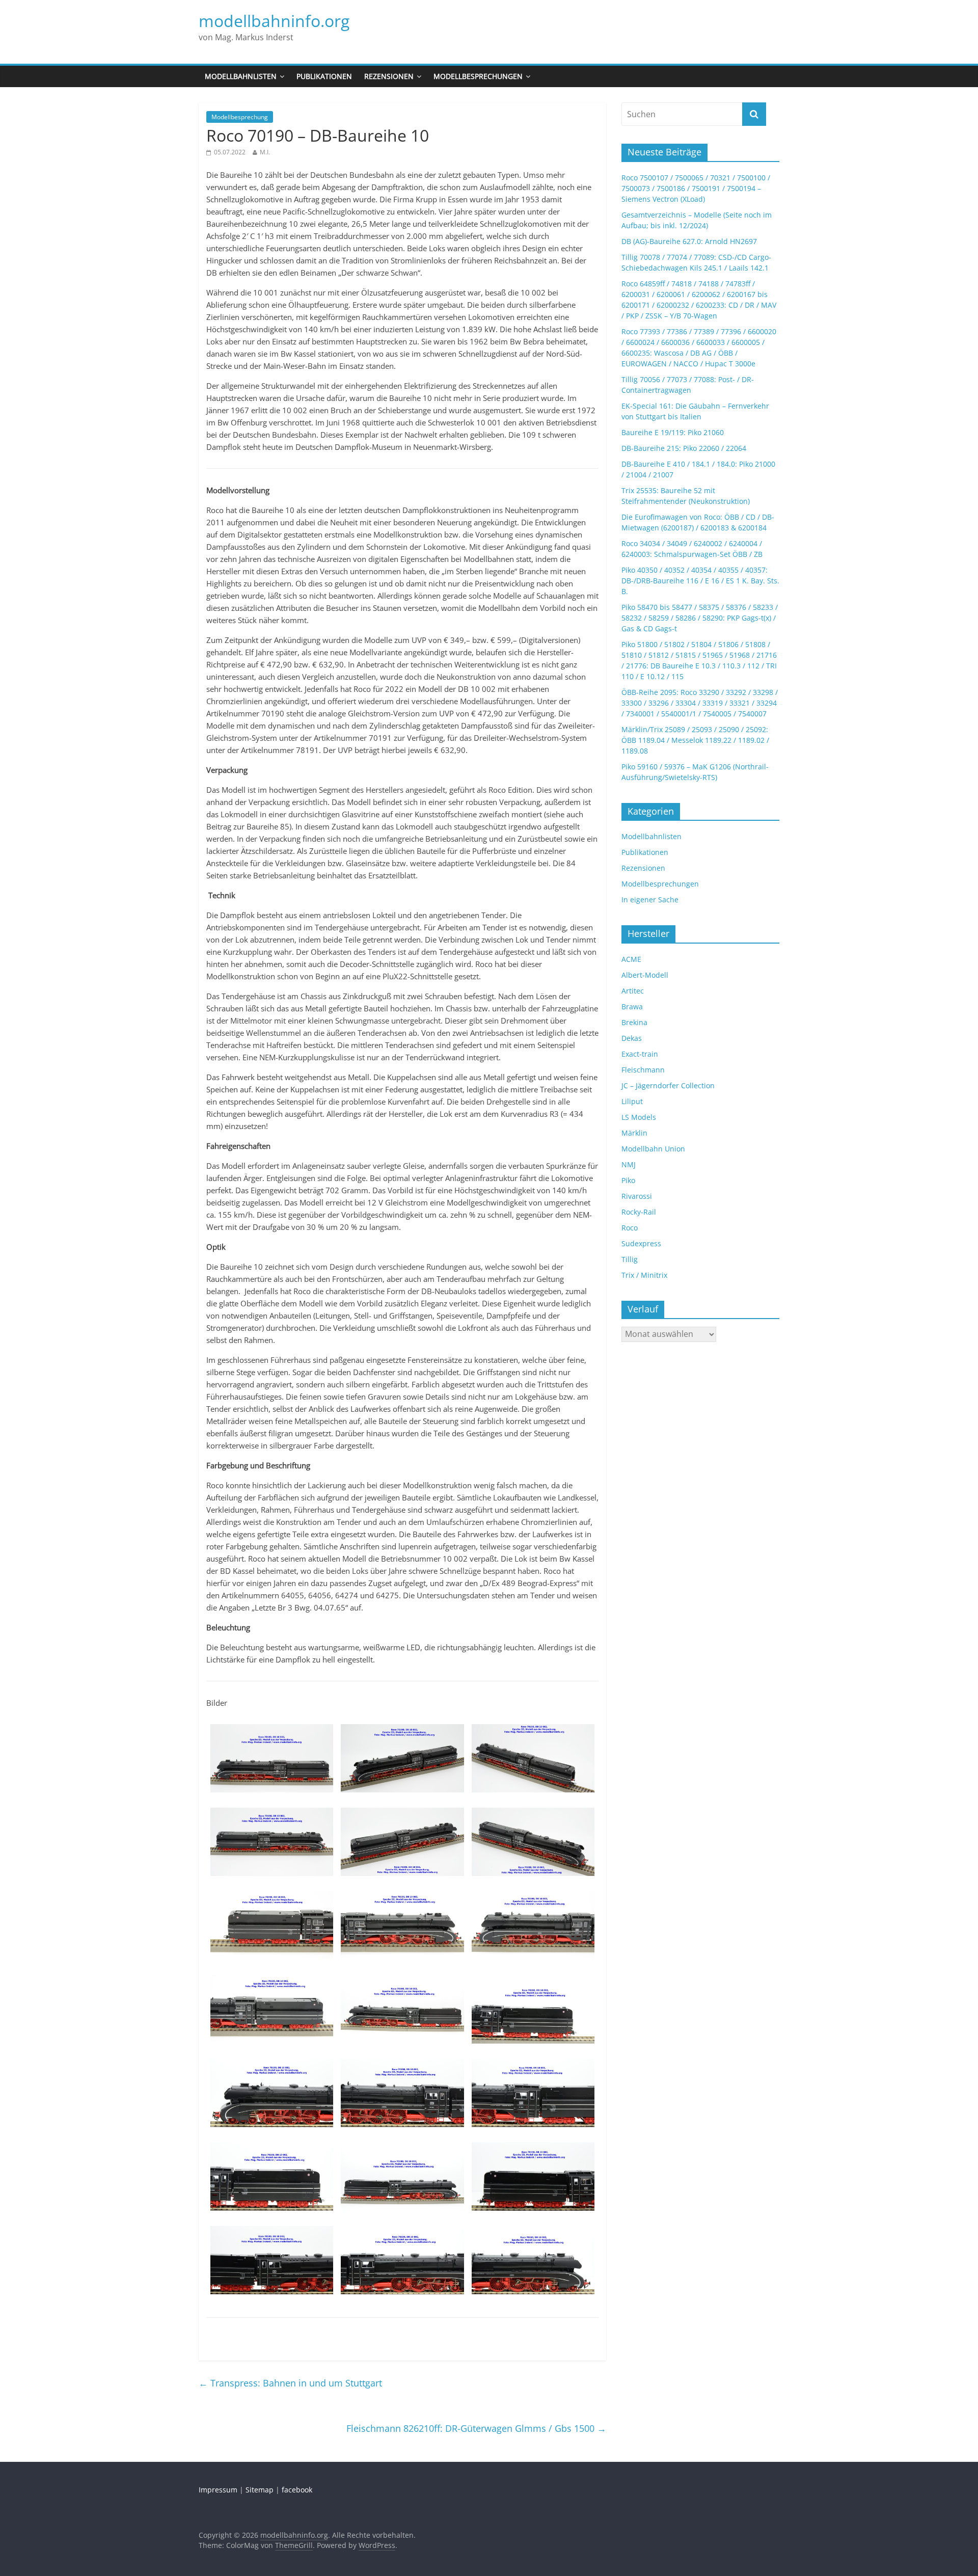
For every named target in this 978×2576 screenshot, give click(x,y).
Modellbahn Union (653, 1149)
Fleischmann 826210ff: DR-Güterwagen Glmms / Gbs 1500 (476, 2428)
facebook (297, 2490)
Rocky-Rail (639, 1212)
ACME (631, 959)
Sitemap (260, 2490)
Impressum (218, 2490)
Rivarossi (637, 1196)
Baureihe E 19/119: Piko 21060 (673, 432)
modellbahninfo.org (274, 21)
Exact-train (640, 1054)
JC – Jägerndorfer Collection (668, 1085)
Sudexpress (641, 1243)
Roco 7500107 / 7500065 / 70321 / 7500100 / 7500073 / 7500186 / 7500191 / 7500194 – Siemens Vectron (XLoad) (696, 188)
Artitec (633, 991)
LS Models (639, 1117)
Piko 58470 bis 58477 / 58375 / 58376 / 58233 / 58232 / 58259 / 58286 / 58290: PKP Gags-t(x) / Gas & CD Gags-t (700, 618)
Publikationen (324, 76)
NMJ (629, 1164)
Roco (630, 1228)
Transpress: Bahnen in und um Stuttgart (290, 2383)
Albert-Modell (645, 975)
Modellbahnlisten (241, 76)
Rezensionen (389, 76)
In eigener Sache (650, 900)
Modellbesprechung (240, 117)
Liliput (632, 1101)
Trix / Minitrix (644, 1275)
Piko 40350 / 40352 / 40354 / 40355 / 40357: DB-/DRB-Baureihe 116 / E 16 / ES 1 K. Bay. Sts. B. (700, 581)
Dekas (632, 1038)
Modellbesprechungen (478, 76)
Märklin (634, 1133)
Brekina (634, 1022)
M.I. (265, 152)
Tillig (630, 1259)
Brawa (632, 1007)
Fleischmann (643, 1070)
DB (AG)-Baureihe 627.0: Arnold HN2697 (689, 241)
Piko (628, 1180)
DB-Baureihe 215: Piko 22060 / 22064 (684, 448)
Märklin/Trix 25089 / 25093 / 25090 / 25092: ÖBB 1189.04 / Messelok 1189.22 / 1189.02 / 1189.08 (695, 740)
